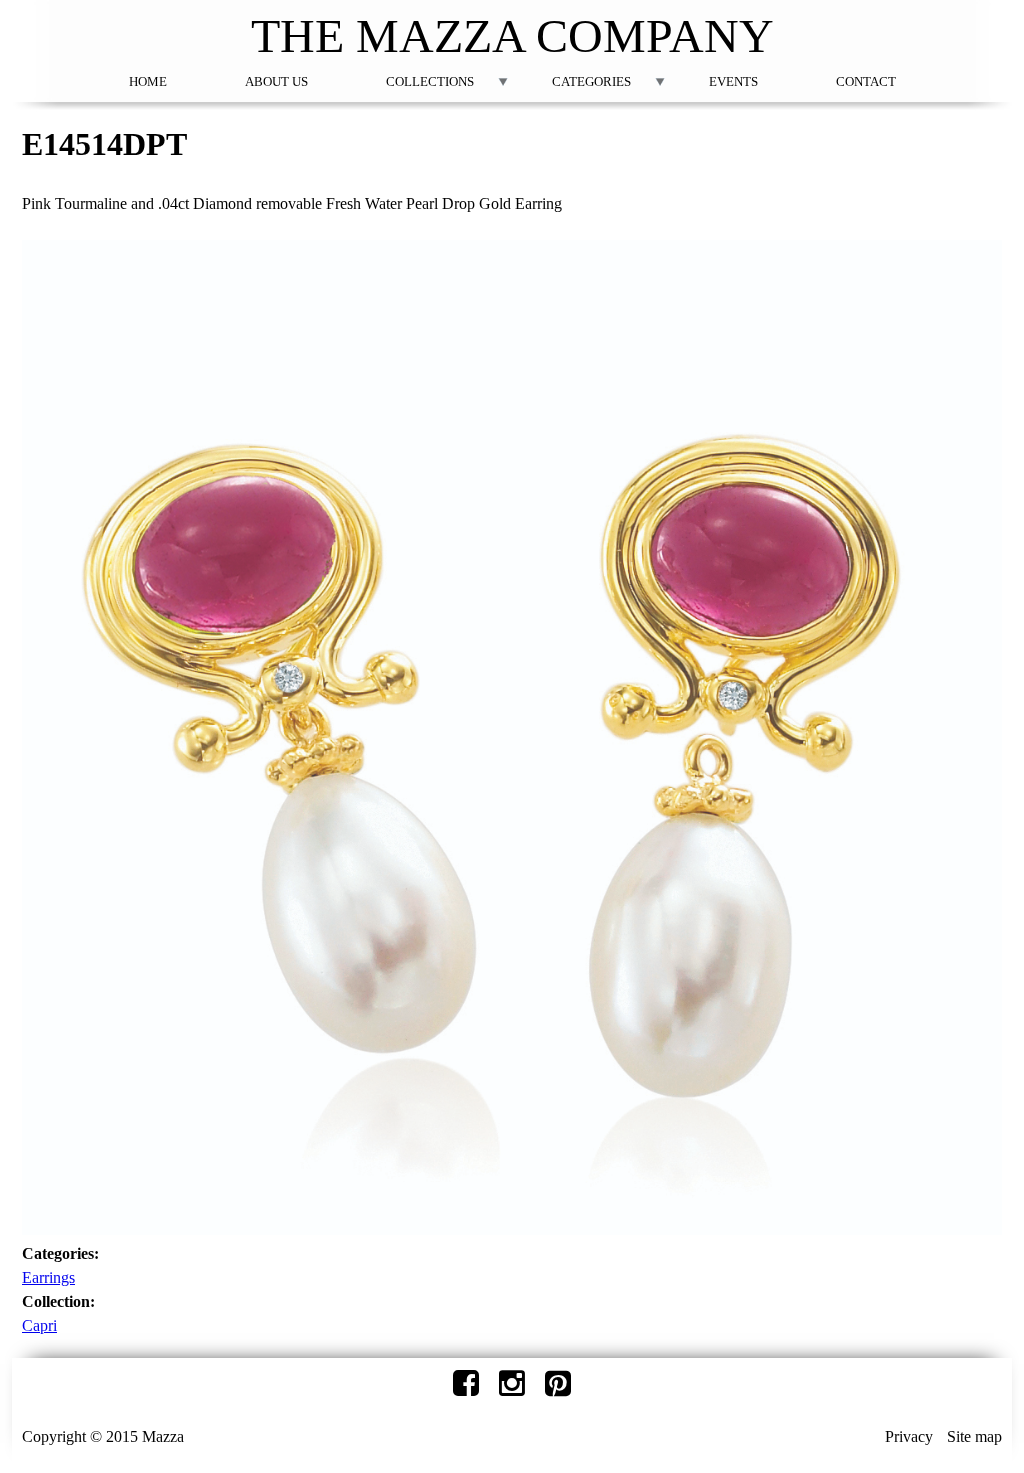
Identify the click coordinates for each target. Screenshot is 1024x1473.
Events (733, 81)
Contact (866, 81)
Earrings (48, 1277)
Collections (430, 81)
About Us (276, 81)
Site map (974, 1436)
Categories (591, 81)
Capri (39, 1325)
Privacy (909, 1436)
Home (148, 81)
